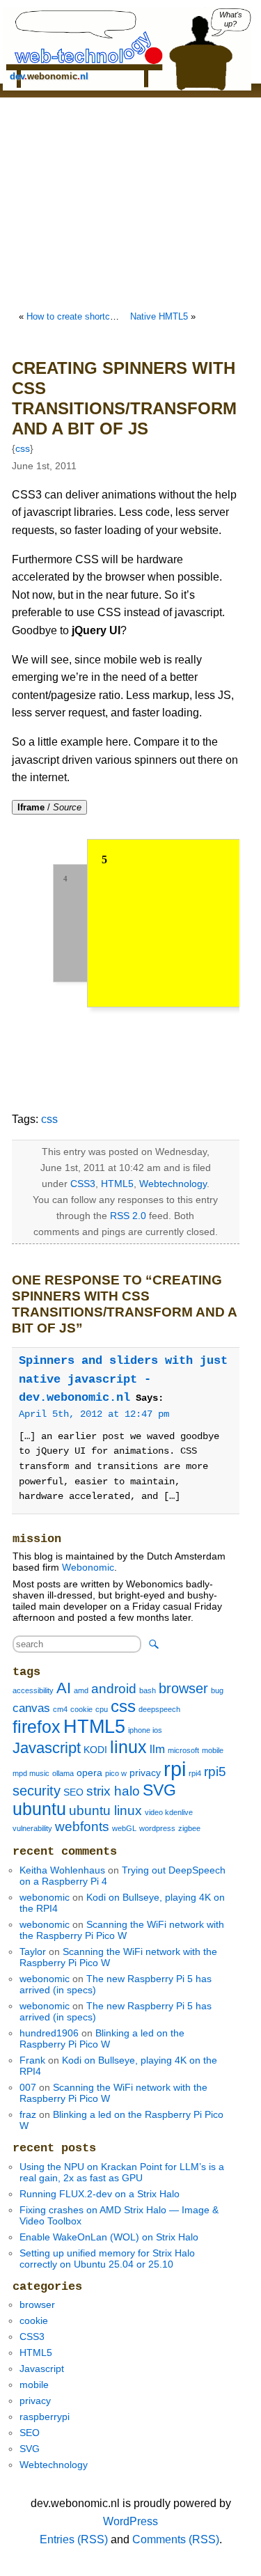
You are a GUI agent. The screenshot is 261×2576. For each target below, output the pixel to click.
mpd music (31, 1773)
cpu (102, 1709)
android (114, 1689)
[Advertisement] (131, 202)
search (154, 1644)
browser (183, 1688)
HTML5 (117, 1184)
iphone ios (145, 1730)
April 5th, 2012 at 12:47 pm (94, 1414)
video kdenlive (169, 1812)
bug (217, 1690)
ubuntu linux (105, 1811)
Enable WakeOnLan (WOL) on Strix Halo (109, 2237)
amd (81, 1690)
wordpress (157, 1828)
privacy (145, 1773)
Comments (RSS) (176, 2539)
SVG (159, 1790)
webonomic (45, 1897)
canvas (31, 1708)
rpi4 (195, 1773)
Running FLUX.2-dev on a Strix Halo (100, 2194)
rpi (175, 1769)
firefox (37, 1727)
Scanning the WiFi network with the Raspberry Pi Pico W (122, 1930)
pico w (116, 1773)
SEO (73, 1792)
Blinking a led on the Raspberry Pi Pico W (102, 2039)
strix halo (113, 1791)
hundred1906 (49, 2033)
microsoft (183, 1750)
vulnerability (32, 1828)
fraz (28, 2114)
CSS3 (83, 1184)
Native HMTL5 (159, 316)
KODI (95, 1750)
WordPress (130, 2521)
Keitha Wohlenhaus (62, 1870)
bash (148, 1690)
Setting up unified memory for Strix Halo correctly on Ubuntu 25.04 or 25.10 (107, 2259)
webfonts (82, 1827)
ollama (63, 1773)
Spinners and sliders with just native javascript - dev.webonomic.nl (123, 1379)
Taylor (33, 1951)
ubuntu (39, 1809)
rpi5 (215, 1772)
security (37, 1791)
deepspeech (159, 1709)
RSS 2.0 (128, 1216)
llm (157, 1749)
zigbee (189, 1828)
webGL (124, 1828)
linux (128, 1747)
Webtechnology (173, 1184)
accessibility (33, 1690)
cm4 (60, 1709)
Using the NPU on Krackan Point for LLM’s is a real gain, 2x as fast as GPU (122, 2172)
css (23, 448)
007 (28, 2087)
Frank (32, 2060)
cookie (81, 1709)
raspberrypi (45, 2417)
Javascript (47, 1748)
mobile (213, 1750)
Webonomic (88, 1567)
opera (89, 1773)
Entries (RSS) (74, 2539)
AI (64, 1688)
